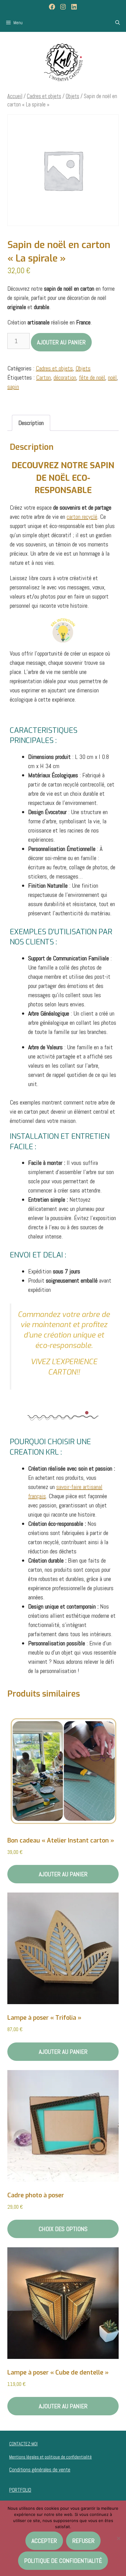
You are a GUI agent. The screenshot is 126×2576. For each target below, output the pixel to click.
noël (112, 377)
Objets (72, 96)
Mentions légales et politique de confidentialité (50, 2457)
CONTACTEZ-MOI (23, 2444)
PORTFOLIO (20, 2490)
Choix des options (63, 2229)
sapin (13, 387)
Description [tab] (31, 423)
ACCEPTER (44, 2541)
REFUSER (83, 2541)
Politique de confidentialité (63, 2561)
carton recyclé (82, 517)
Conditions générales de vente (40, 2470)
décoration (65, 377)
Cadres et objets (44, 96)
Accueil (15, 96)
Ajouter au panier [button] (63, 1874)
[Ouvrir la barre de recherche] (118, 23)
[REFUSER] (118, 2538)
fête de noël (92, 377)
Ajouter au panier (61, 342)
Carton (43, 377)
